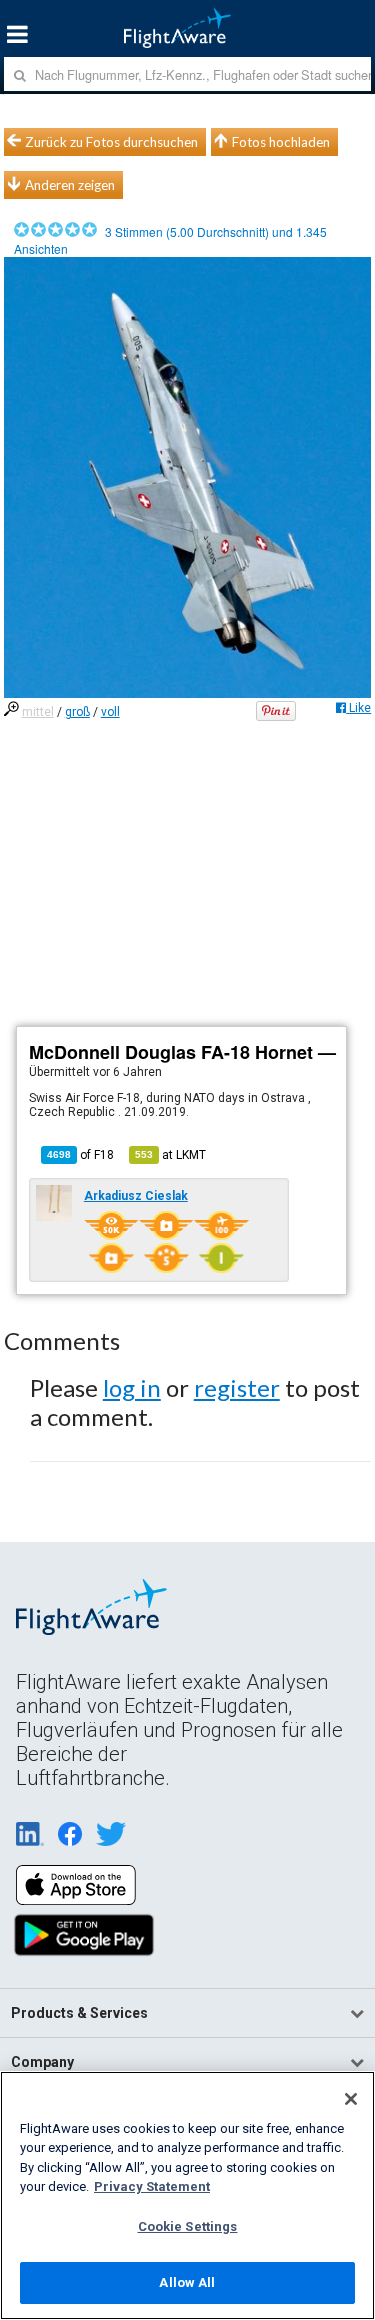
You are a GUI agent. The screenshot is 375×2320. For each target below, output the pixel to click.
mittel (38, 712)
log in (132, 1387)
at (170, 1155)
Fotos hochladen (281, 142)
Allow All (187, 2282)
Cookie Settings (188, 2226)
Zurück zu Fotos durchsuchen (111, 142)
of (80, 1155)
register (237, 1387)
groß (77, 712)
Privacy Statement (152, 2186)
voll (110, 712)
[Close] (351, 2099)
